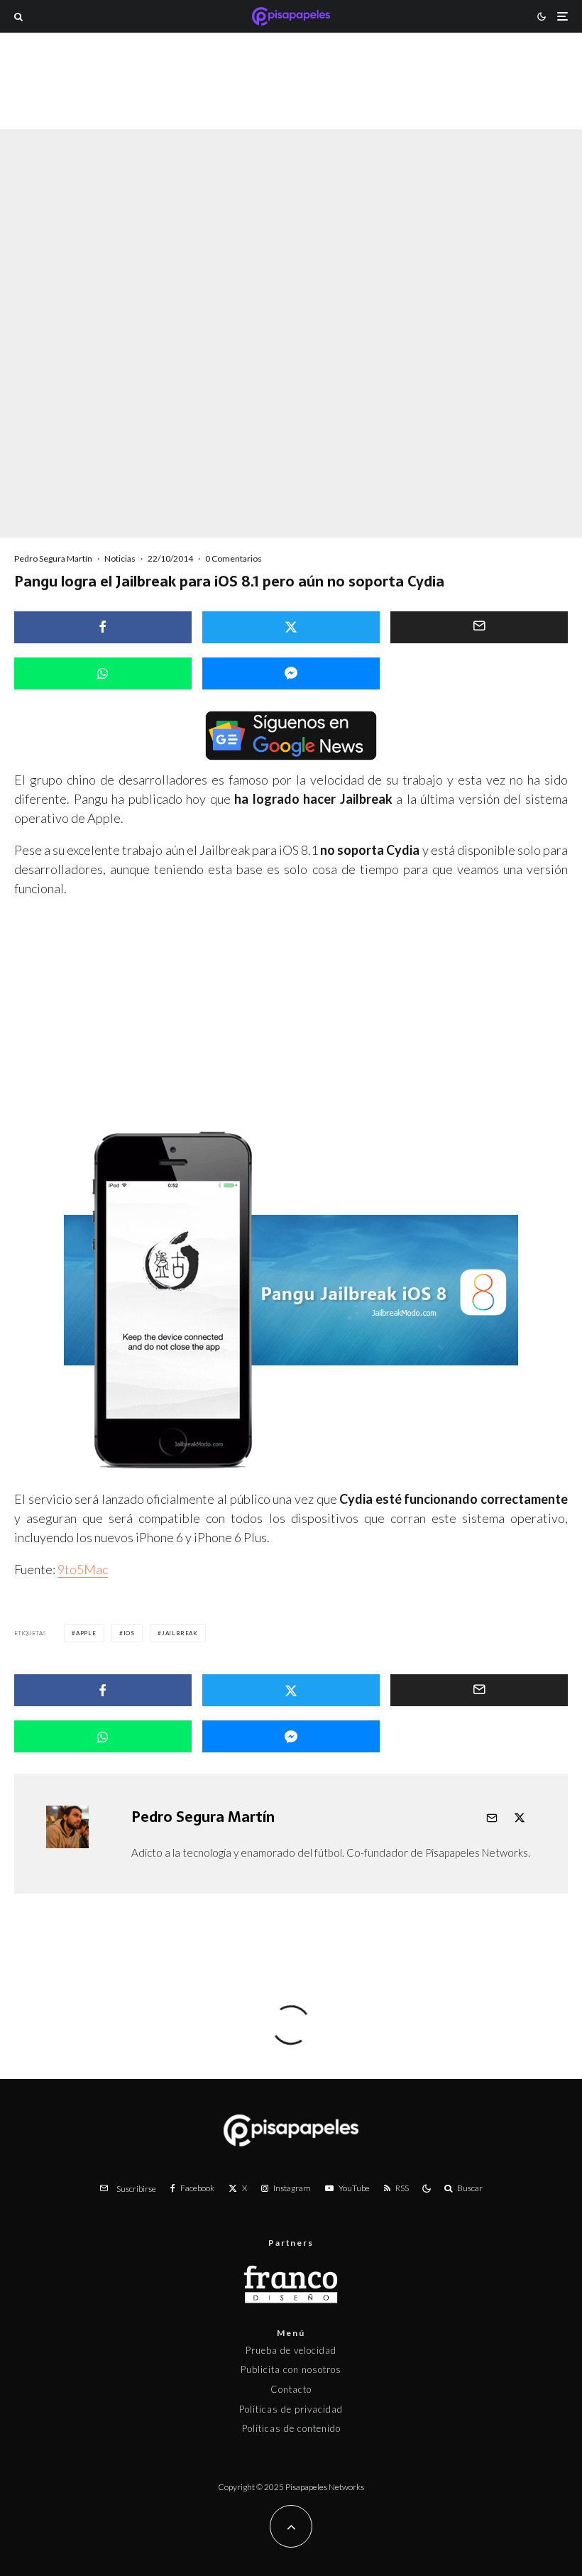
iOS (129, 1633)
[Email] (479, 627)
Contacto (291, 2389)
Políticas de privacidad (291, 2409)
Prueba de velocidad (291, 2350)
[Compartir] (103, 627)
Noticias (120, 558)
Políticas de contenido (291, 2428)
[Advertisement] (291, 102)
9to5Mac (83, 1569)
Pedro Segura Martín (53, 558)
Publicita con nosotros (291, 2369)
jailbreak (180, 1633)
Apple (86, 1633)
